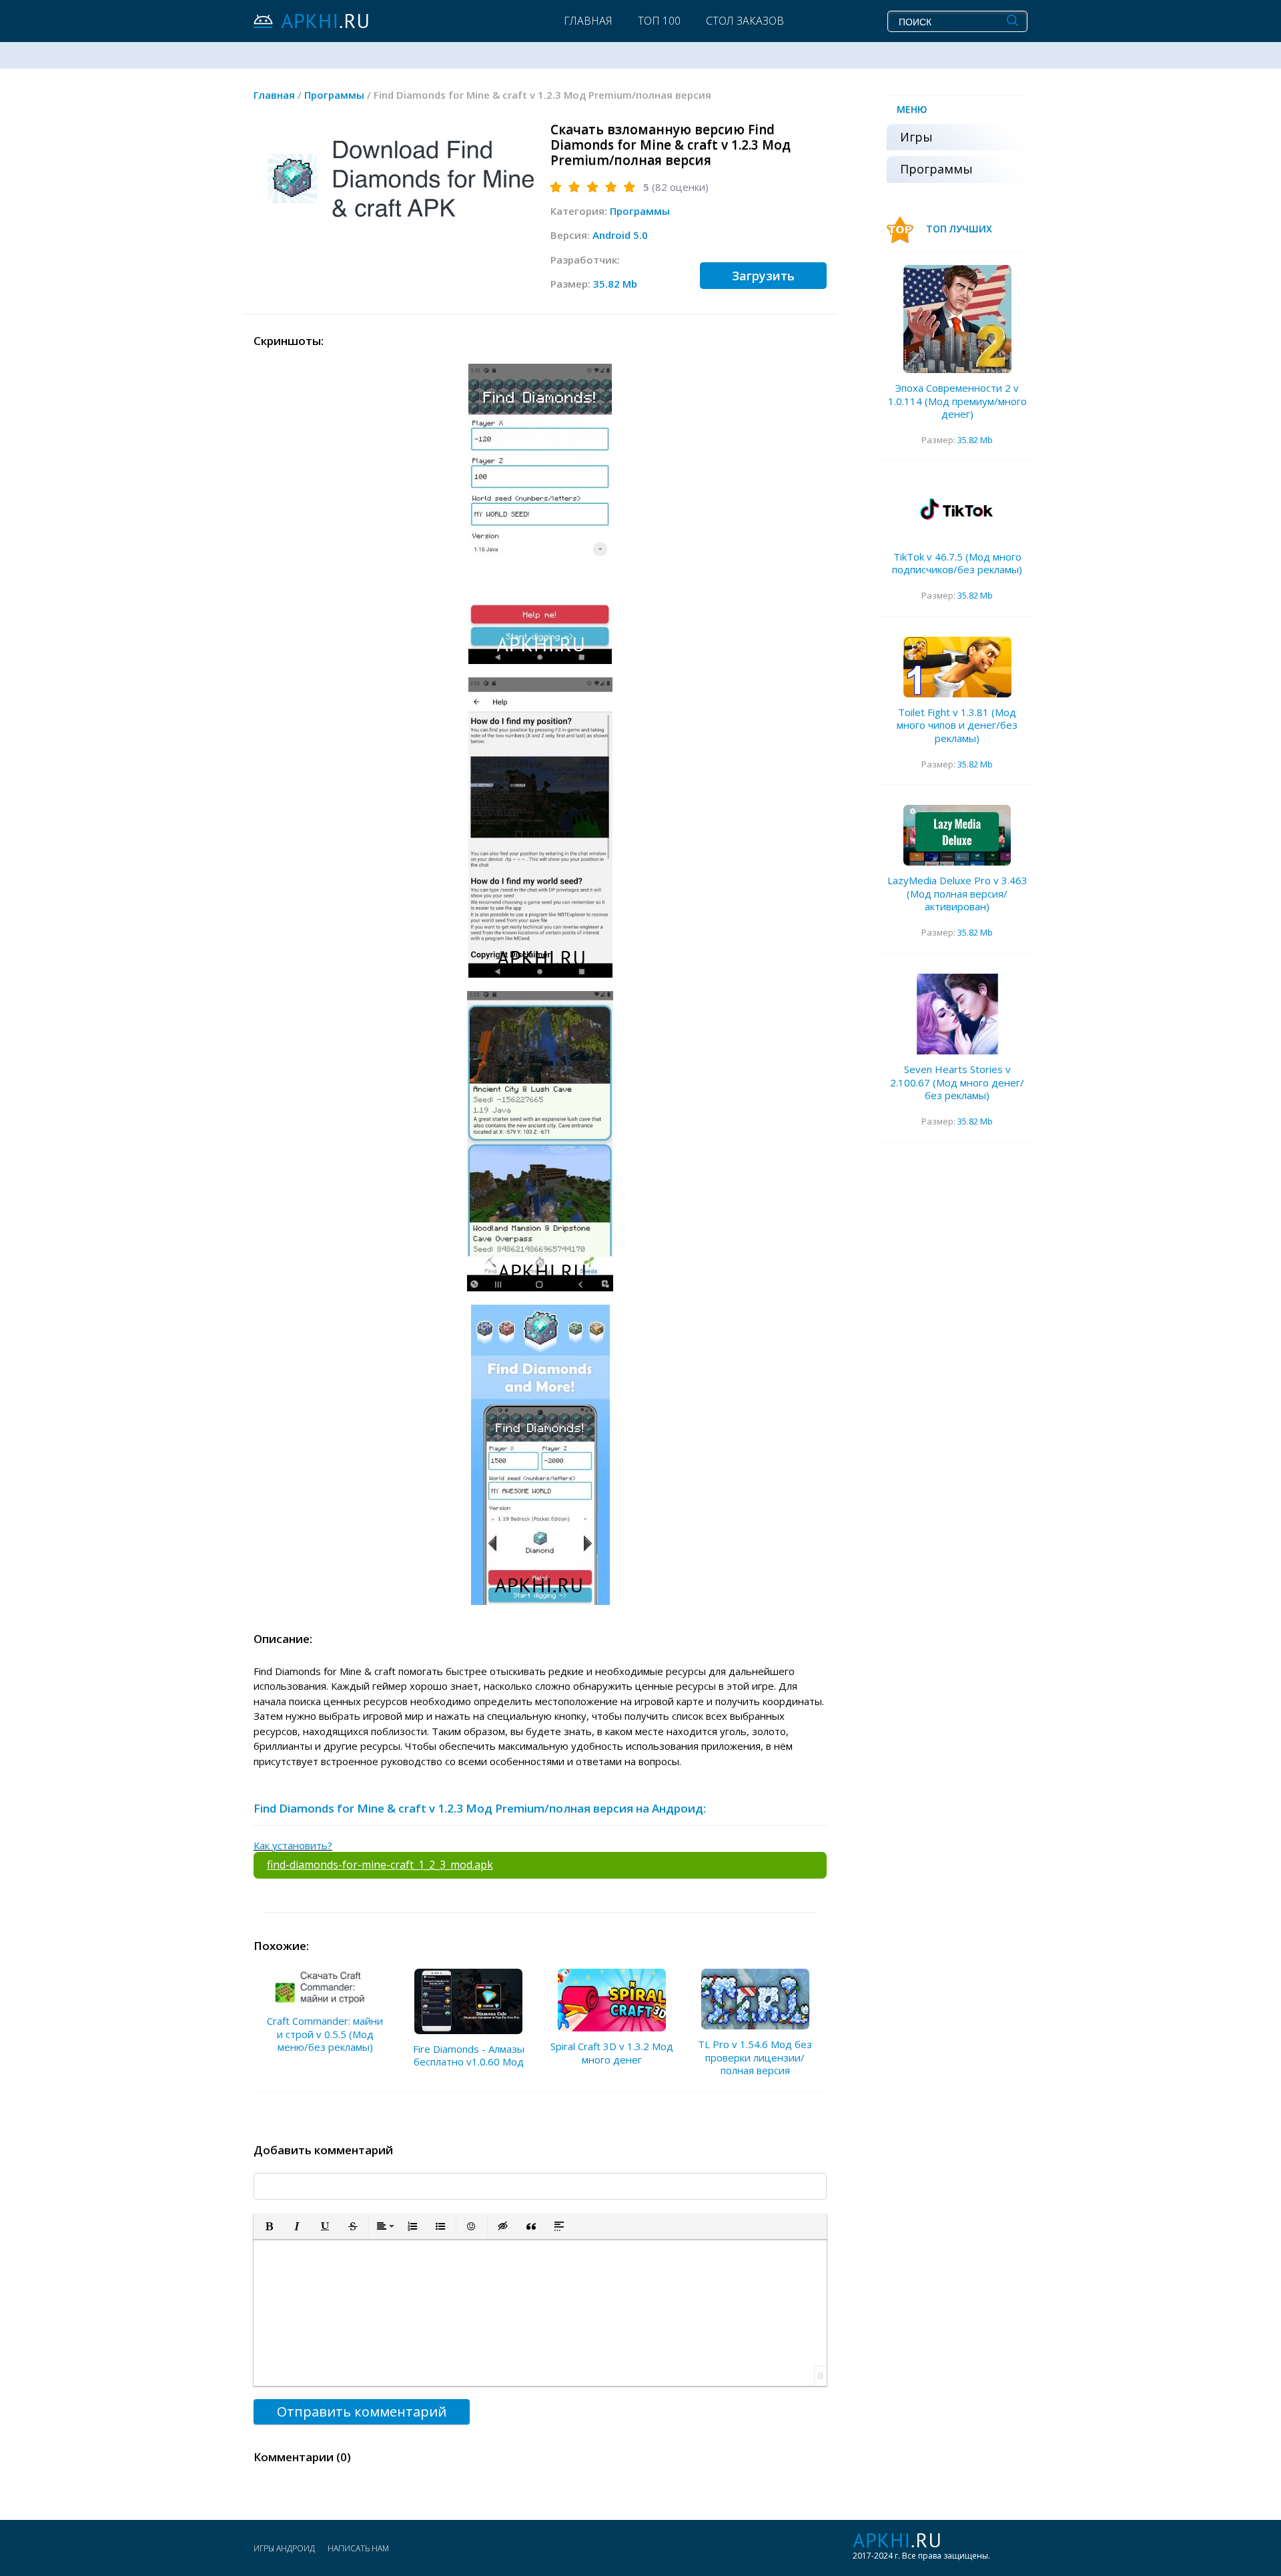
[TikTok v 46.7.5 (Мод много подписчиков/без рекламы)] (957, 512)
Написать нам (358, 2548)
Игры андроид (284, 2548)
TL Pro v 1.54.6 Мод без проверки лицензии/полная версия (755, 2057)
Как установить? (293, 1845)
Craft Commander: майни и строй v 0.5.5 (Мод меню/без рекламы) (325, 2034)
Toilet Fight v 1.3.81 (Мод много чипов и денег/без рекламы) (957, 725)
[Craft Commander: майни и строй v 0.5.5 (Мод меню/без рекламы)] (325, 1987)
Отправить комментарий (362, 2411)
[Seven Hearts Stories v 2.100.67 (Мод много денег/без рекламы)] (957, 1014)
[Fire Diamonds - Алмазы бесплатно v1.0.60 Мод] (468, 2001)
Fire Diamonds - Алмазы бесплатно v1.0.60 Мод (469, 2055)
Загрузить (763, 276)
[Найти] (1012, 21)
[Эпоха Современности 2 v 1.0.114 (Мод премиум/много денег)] (957, 319)
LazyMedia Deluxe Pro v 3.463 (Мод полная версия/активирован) (957, 893)
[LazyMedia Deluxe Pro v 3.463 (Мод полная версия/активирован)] (957, 835)
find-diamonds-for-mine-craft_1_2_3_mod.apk (380, 1865)
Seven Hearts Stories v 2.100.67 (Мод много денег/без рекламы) (957, 1082)
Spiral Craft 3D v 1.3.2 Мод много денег (612, 2053)
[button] (269, 2226)
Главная (588, 21)
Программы (640, 211)
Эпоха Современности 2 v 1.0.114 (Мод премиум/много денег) (957, 401)
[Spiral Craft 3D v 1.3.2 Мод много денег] (612, 2000)
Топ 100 (659, 21)
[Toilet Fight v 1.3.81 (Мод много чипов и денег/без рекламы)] (957, 667)
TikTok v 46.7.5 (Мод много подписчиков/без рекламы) (957, 563)
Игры (916, 137)
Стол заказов (745, 21)
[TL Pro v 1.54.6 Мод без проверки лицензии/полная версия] (755, 1999)
